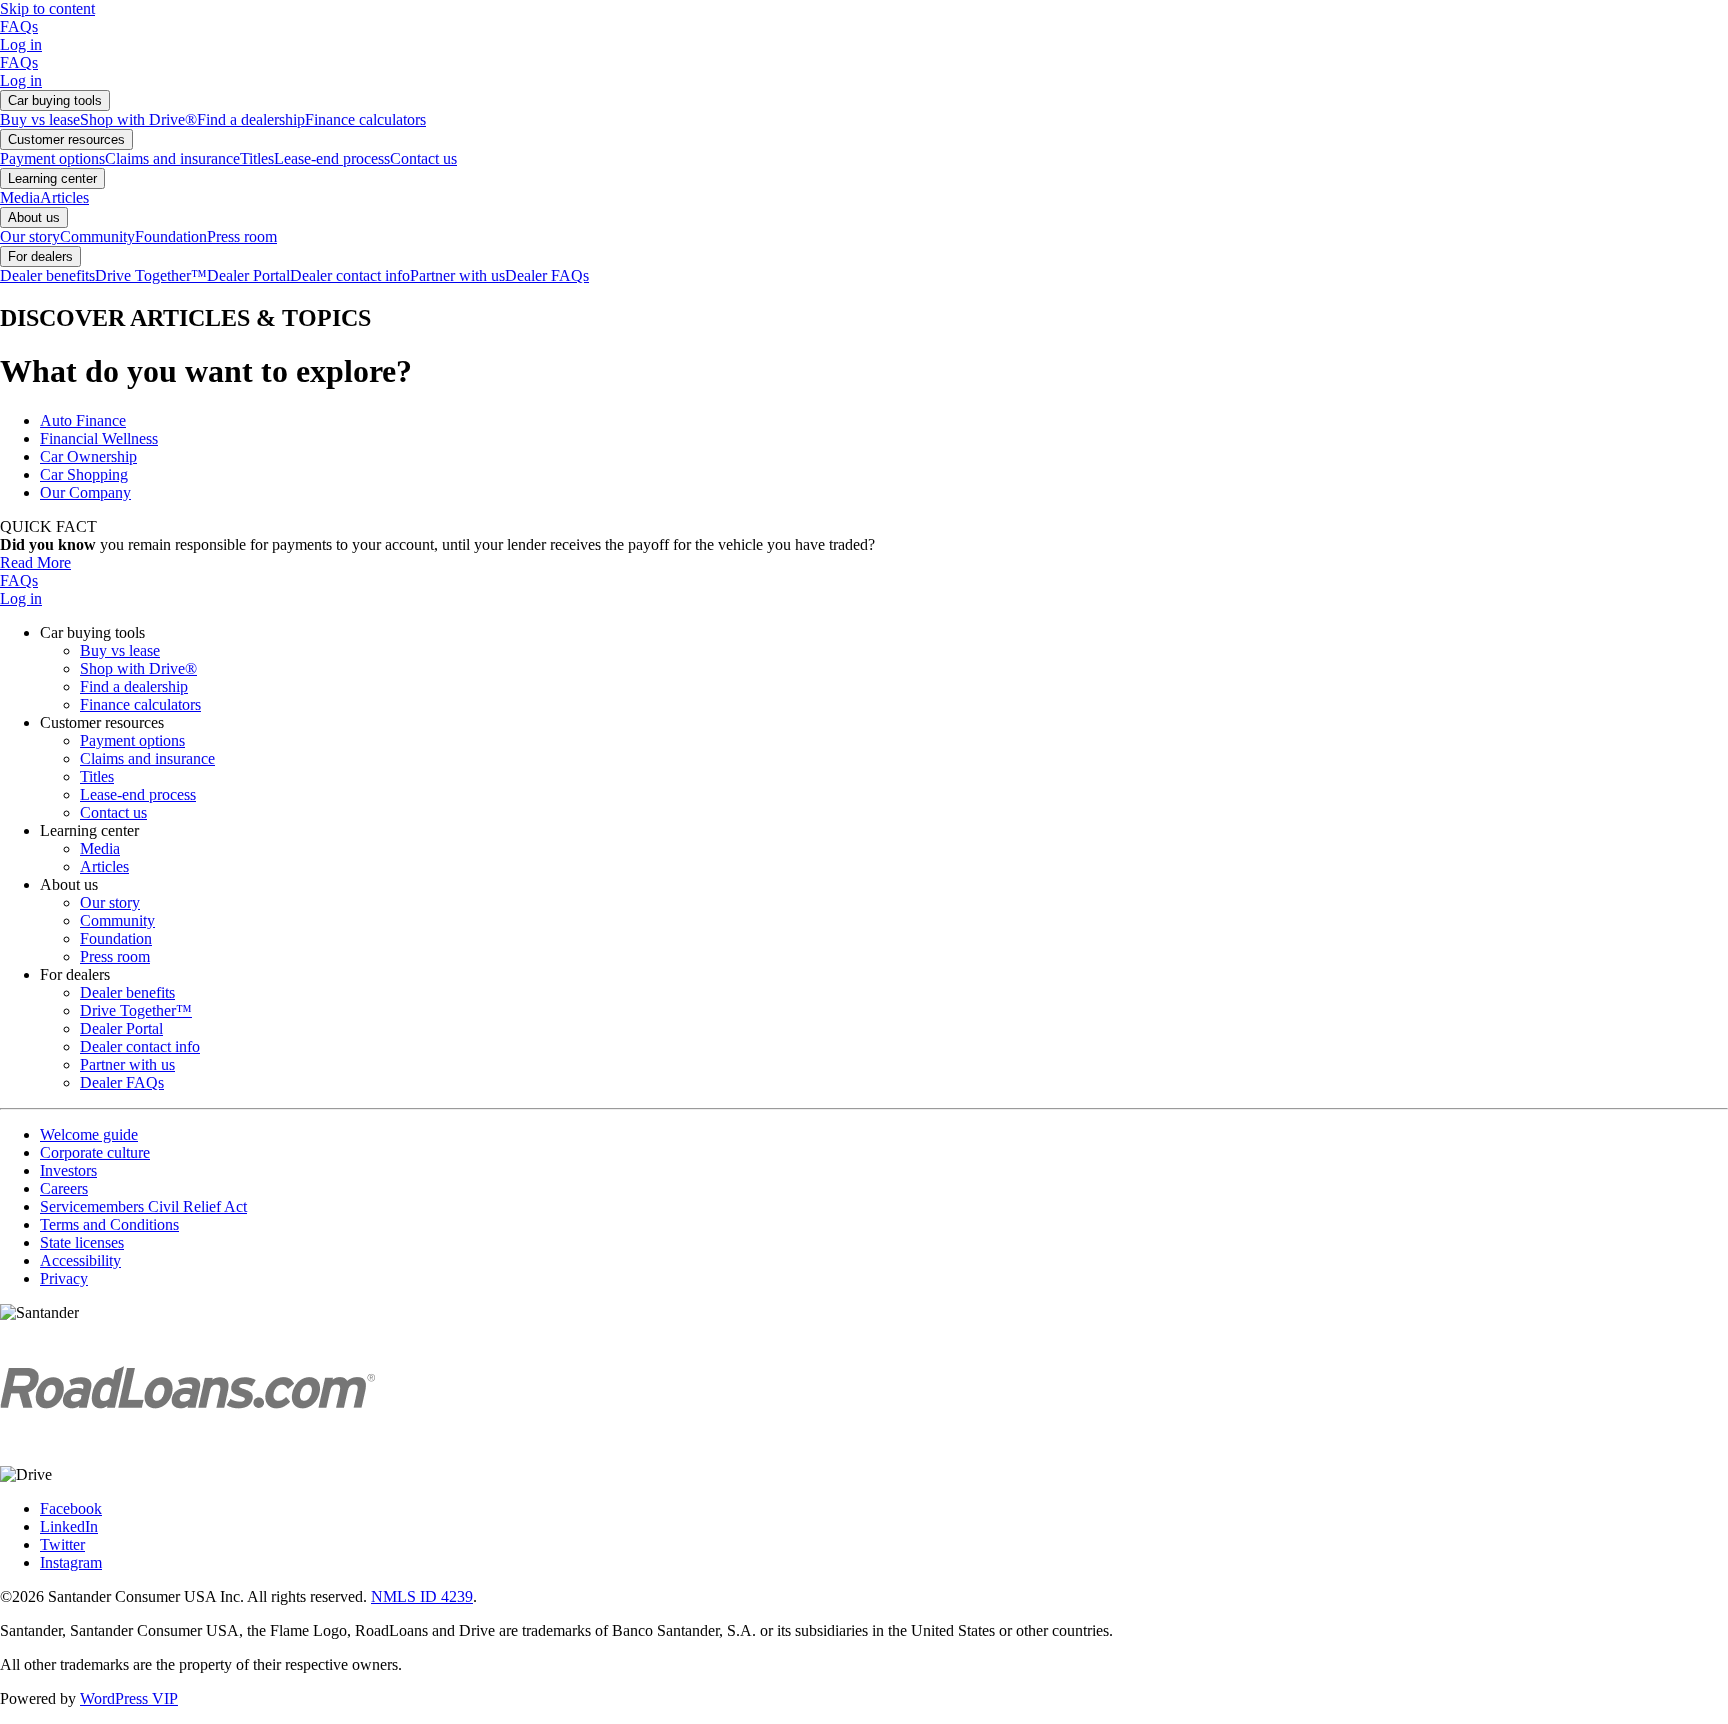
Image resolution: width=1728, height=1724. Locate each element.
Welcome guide (89, 1134)
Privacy (64, 1278)
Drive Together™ (151, 275)
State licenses (82, 1242)
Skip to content (47, 8)
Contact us (423, 158)
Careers (64, 1188)
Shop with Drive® (138, 119)
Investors (68, 1170)
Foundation (171, 236)
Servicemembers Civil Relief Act (143, 1206)
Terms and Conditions (109, 1224)
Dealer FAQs (547, 275)
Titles (257, 158)
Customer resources (66, 139)
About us (34, 217)
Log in (21, 44)
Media (20, 197)
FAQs (19, 26)
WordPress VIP (129, 1698)
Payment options (52, 158)
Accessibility (80, 1260)
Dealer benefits (47, 275)
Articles (64, 197)
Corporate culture (95, 1152)
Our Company (85, 492)
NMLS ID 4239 (422, 1596)
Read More (35, 562)
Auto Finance (83, 420)
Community (97, 236)
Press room (242, 236)
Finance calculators (365, 119)
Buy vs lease (40, 119)
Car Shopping (84, 474)
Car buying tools (55, 100)
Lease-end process (332, 158)
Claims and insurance (172, 158)
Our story (30, 236)
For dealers (40, 256)
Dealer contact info (350, 275)
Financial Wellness (99, 438)
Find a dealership (251, 119)
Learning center (52, 178)
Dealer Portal (248, 275)
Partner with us (457, 275)
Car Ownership (88, 456)
